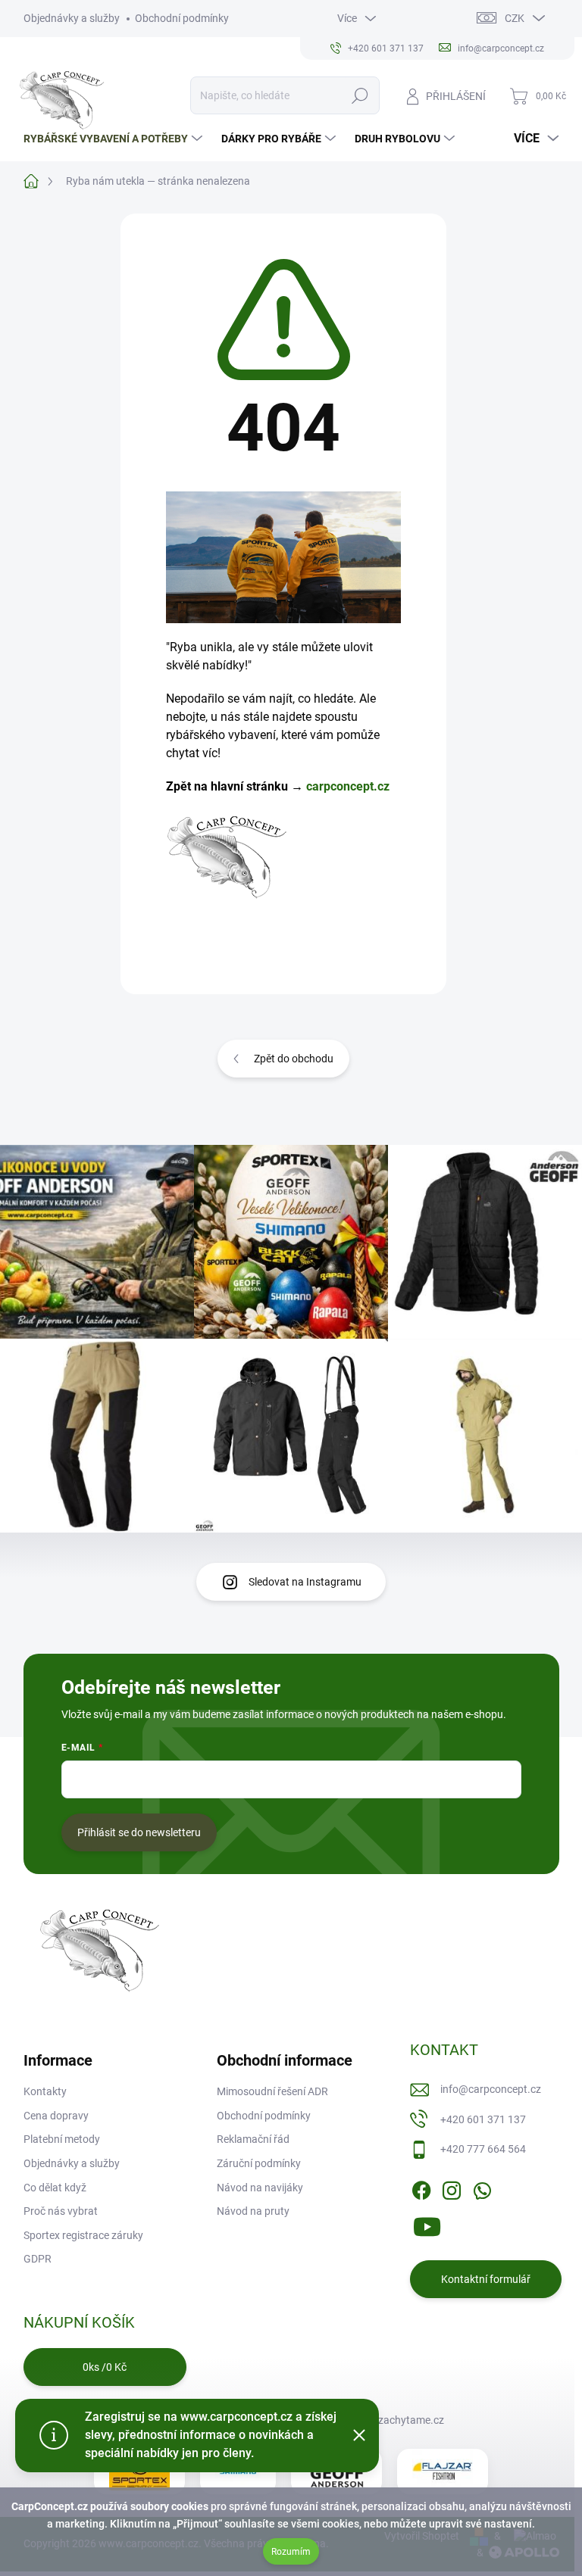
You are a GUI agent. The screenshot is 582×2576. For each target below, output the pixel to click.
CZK (515, 18)
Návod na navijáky (260, 2188)
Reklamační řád (253, 2139)
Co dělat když (55, 2188)
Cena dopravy (56, 2116)
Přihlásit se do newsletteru (139, 1832)
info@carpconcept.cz (491, 2089)
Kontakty (45, 2091)
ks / (105, 2367)
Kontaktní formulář (486, 2279)
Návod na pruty (253, 2211)
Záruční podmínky (259, 2163)
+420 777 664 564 (483, 2149)
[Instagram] (452, 2188)
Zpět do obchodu (294, 1059)
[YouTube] (427, 2224)
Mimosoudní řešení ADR (272, 2091)
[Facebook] (421, 2188)
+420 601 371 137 (483, 2119)
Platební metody (62, 2139)
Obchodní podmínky (182, 18)
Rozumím (291, 2552)
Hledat (360, 95)
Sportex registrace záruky (83, 2235)
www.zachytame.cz (397, 2420)
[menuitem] (115, 139)
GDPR (38, 2259)
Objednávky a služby (72, 18)
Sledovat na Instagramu (305, 1582)
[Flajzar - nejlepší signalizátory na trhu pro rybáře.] (443, 2472)
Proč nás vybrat (61, 2211)
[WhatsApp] (482, 2188)
